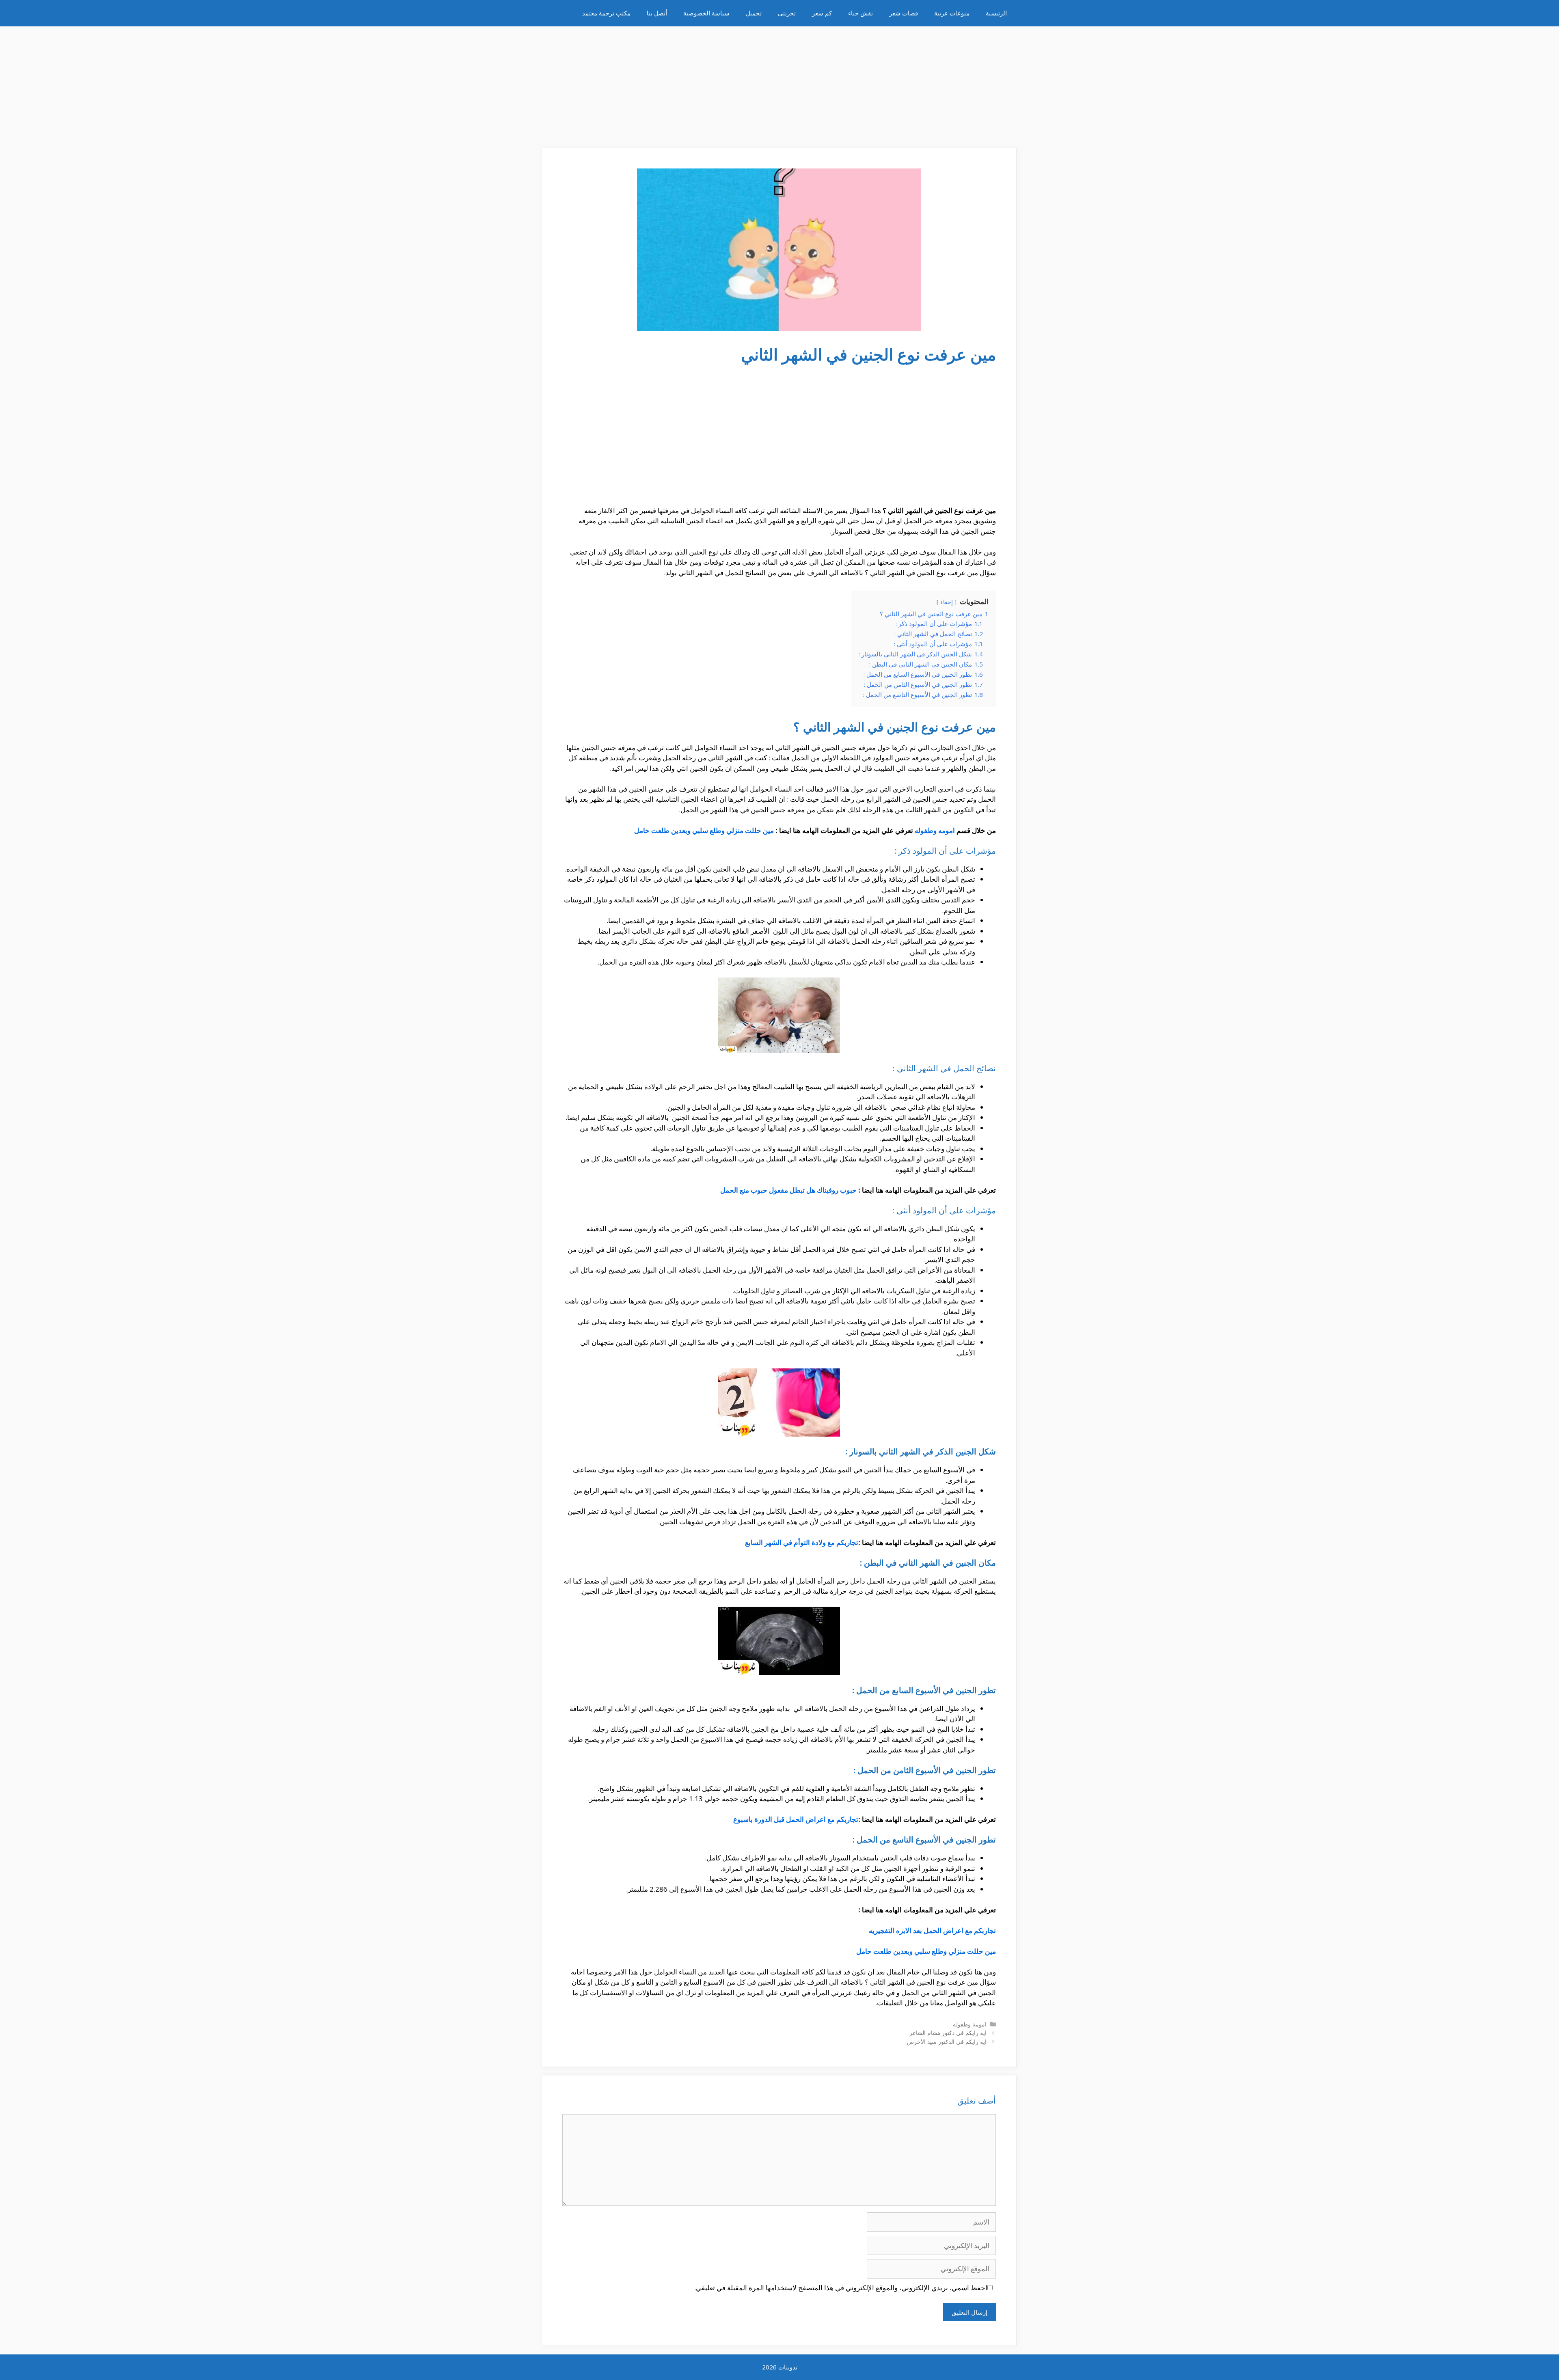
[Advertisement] (779, 83)
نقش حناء (860, 13)
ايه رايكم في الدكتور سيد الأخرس (947, 2042)
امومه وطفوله (935, 830)
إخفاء (947, 602)
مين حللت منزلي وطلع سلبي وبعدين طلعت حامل (704, 830)
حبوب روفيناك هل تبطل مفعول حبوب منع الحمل (788, 1190)
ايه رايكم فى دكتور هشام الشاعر (948, 2033)
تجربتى (787, 13)
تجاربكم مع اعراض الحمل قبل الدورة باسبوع (796, 1819)
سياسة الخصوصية (706, 13)
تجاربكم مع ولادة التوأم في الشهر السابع (802, 1542)
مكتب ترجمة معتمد (606, 13)
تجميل (754, 13)
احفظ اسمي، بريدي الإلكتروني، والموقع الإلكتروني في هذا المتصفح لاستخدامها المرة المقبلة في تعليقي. (841, 2288)
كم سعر (822, 13)
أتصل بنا (657, 13)
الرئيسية (996, 13)
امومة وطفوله (970, 2024)
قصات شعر (904, 13)
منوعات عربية (952, 13)
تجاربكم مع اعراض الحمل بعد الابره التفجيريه (932, 1930)
